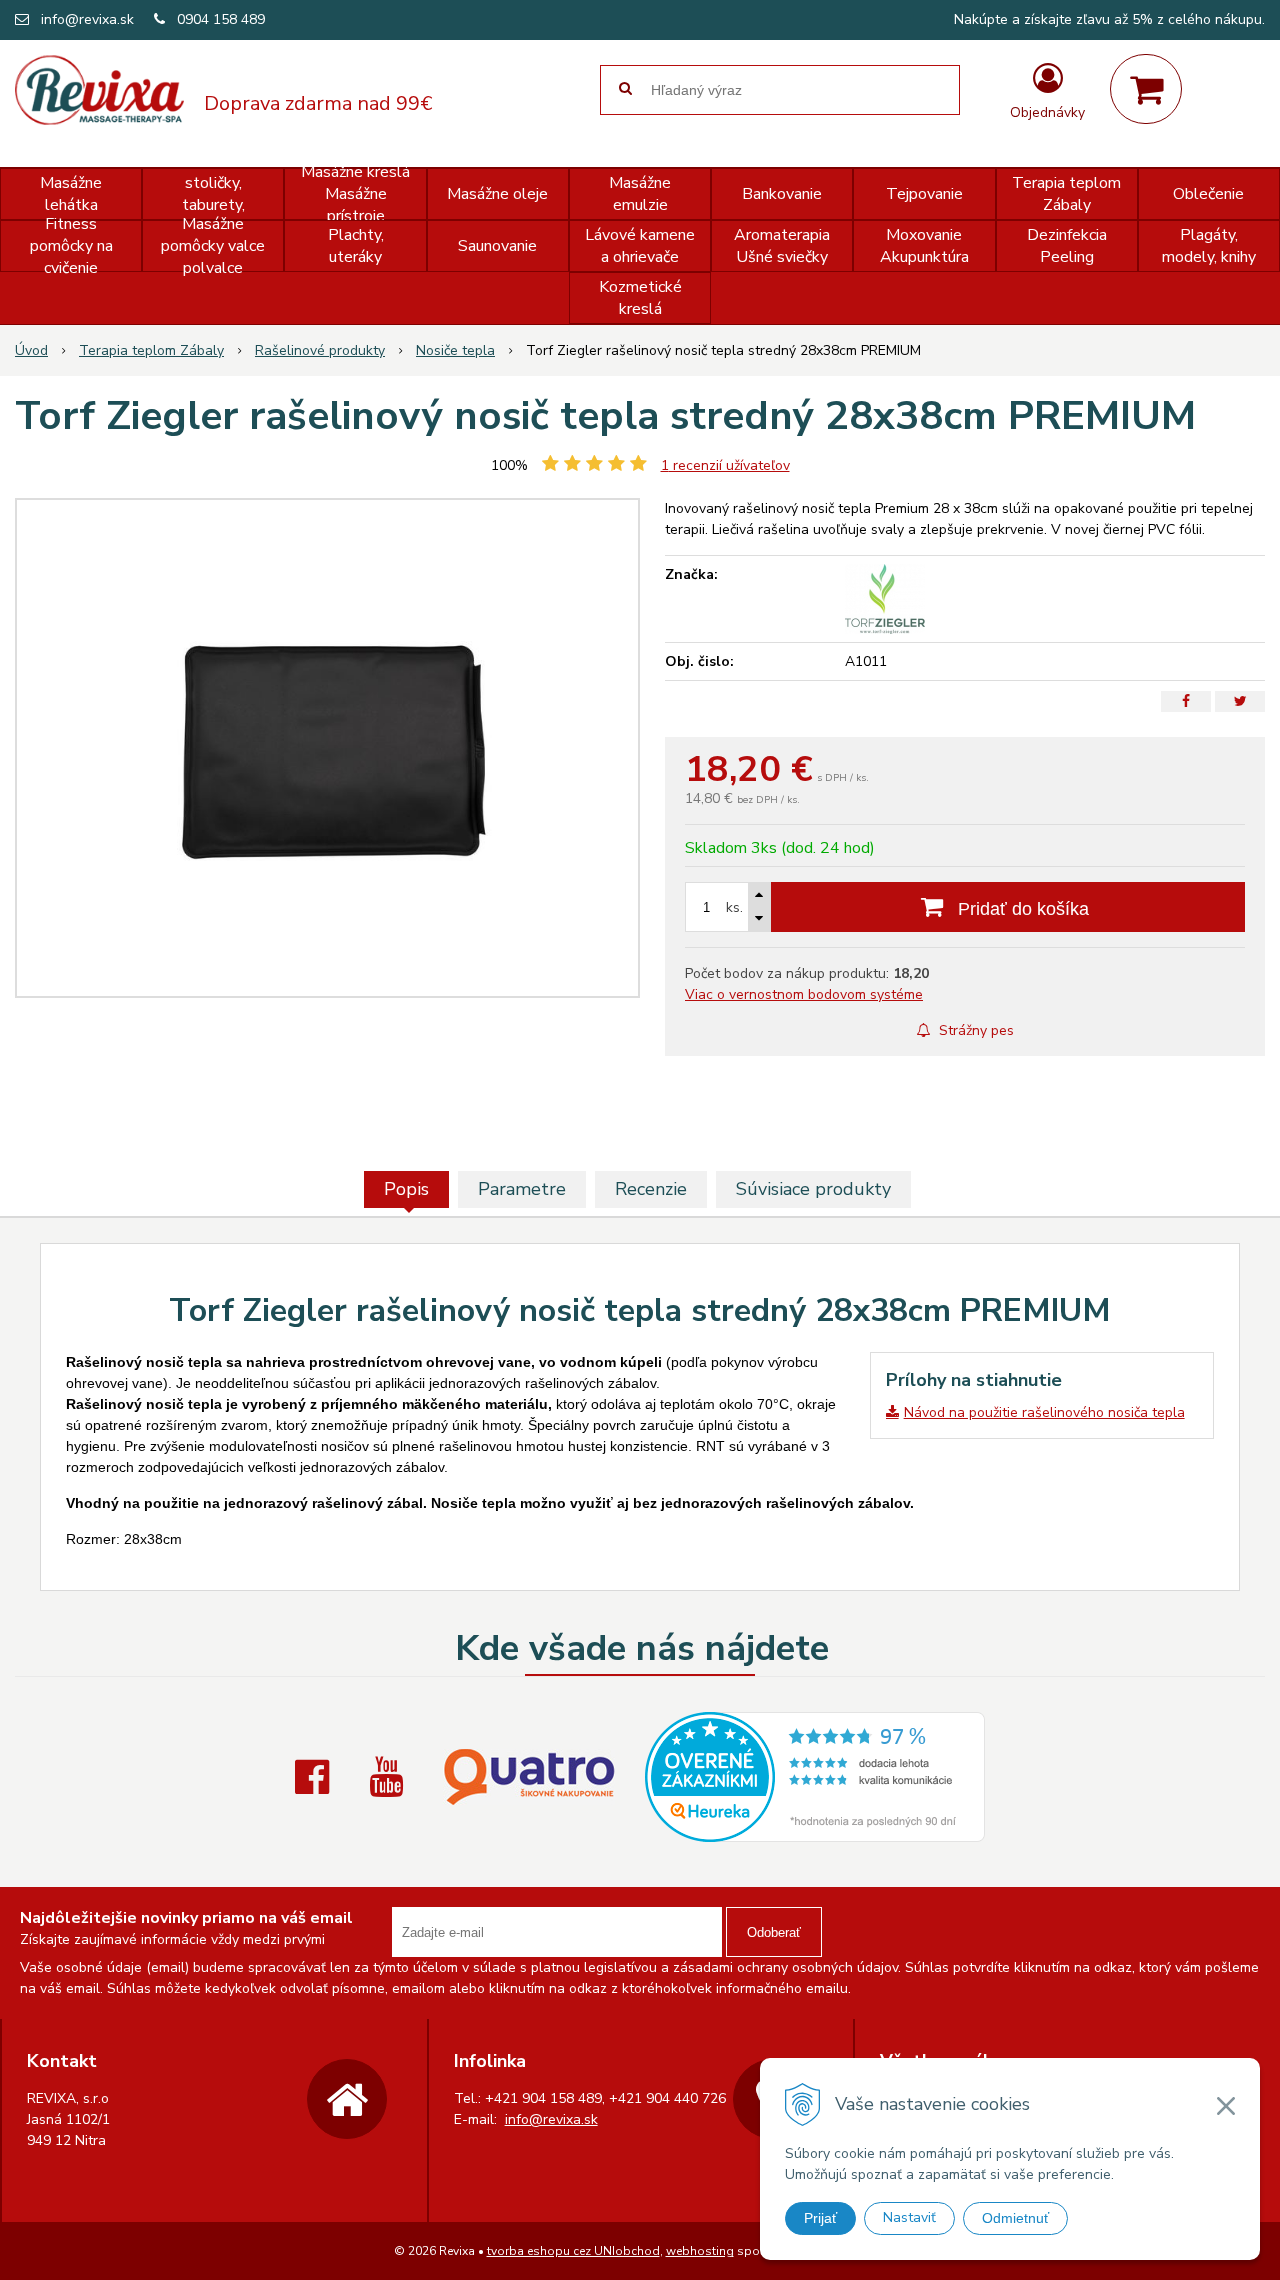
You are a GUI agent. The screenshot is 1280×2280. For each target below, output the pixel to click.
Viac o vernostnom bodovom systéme (804, 994)
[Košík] (1146, 89)
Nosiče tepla (455, 350)
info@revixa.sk (87, 19)
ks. (734, 907)
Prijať (820, 2218)
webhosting (700, 2251)
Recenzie (651, 1189)
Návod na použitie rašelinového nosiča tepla (1044, 1412)
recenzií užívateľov (725, 465)
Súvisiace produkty (813, 1189)
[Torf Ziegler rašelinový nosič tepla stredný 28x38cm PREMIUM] (327, 748)
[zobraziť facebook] (317, 1777)
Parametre (522, 1189)
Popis (406, 1189)
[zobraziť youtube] (391, 1777)
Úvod (31, 350)
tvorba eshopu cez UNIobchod (573, 2251)
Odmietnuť (1015, 2218)
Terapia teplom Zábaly (151, 350)
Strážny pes (974, 1030)
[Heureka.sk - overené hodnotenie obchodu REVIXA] (815, 1831)
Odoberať (774, 1932)
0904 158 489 (221, 19)
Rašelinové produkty (320, 350)
